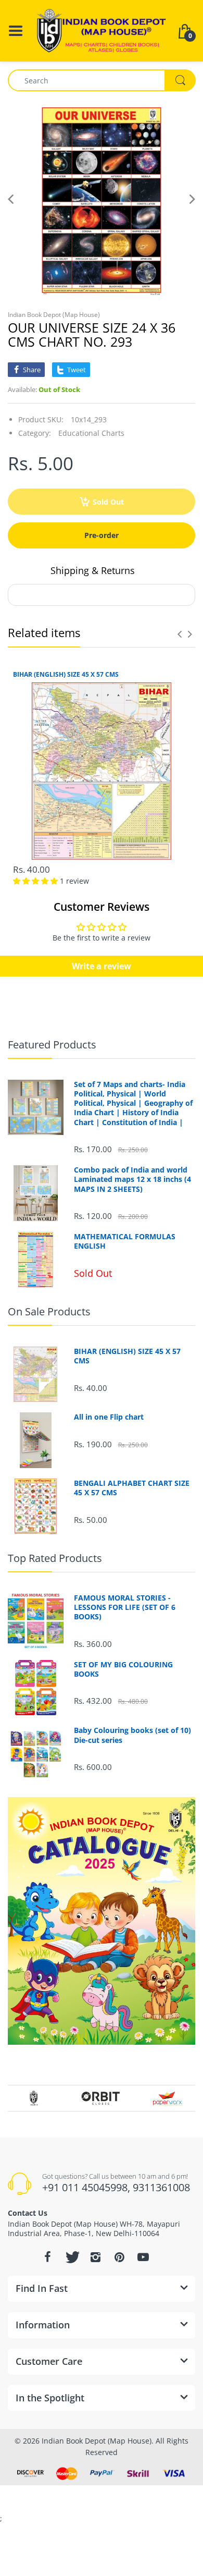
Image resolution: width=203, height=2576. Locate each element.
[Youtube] (143, 2257)
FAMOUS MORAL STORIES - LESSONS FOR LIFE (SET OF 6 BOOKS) (125, 1607)
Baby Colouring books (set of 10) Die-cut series (132, 1735)
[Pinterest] (119, 2257)
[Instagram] (95, 2257)
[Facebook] (47, 2257)
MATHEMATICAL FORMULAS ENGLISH (125, 1241)
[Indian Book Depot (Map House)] (102, 30)
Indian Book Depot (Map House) (54, 315)
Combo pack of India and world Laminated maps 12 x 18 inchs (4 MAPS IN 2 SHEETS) (132, 1179)
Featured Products (52, 1045)
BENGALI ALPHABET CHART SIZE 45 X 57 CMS (132, 1488)
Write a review (102, 966)
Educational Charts (91, 433)
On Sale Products (49, 1311)
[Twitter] (71, 2257)
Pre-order (102, 535)
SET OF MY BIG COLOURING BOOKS (123, 1669)
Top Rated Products (55, 1558)
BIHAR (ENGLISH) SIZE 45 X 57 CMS (66, 675)
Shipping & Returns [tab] (93, 570)
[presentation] (180, 634)
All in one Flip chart (109, 1417)
